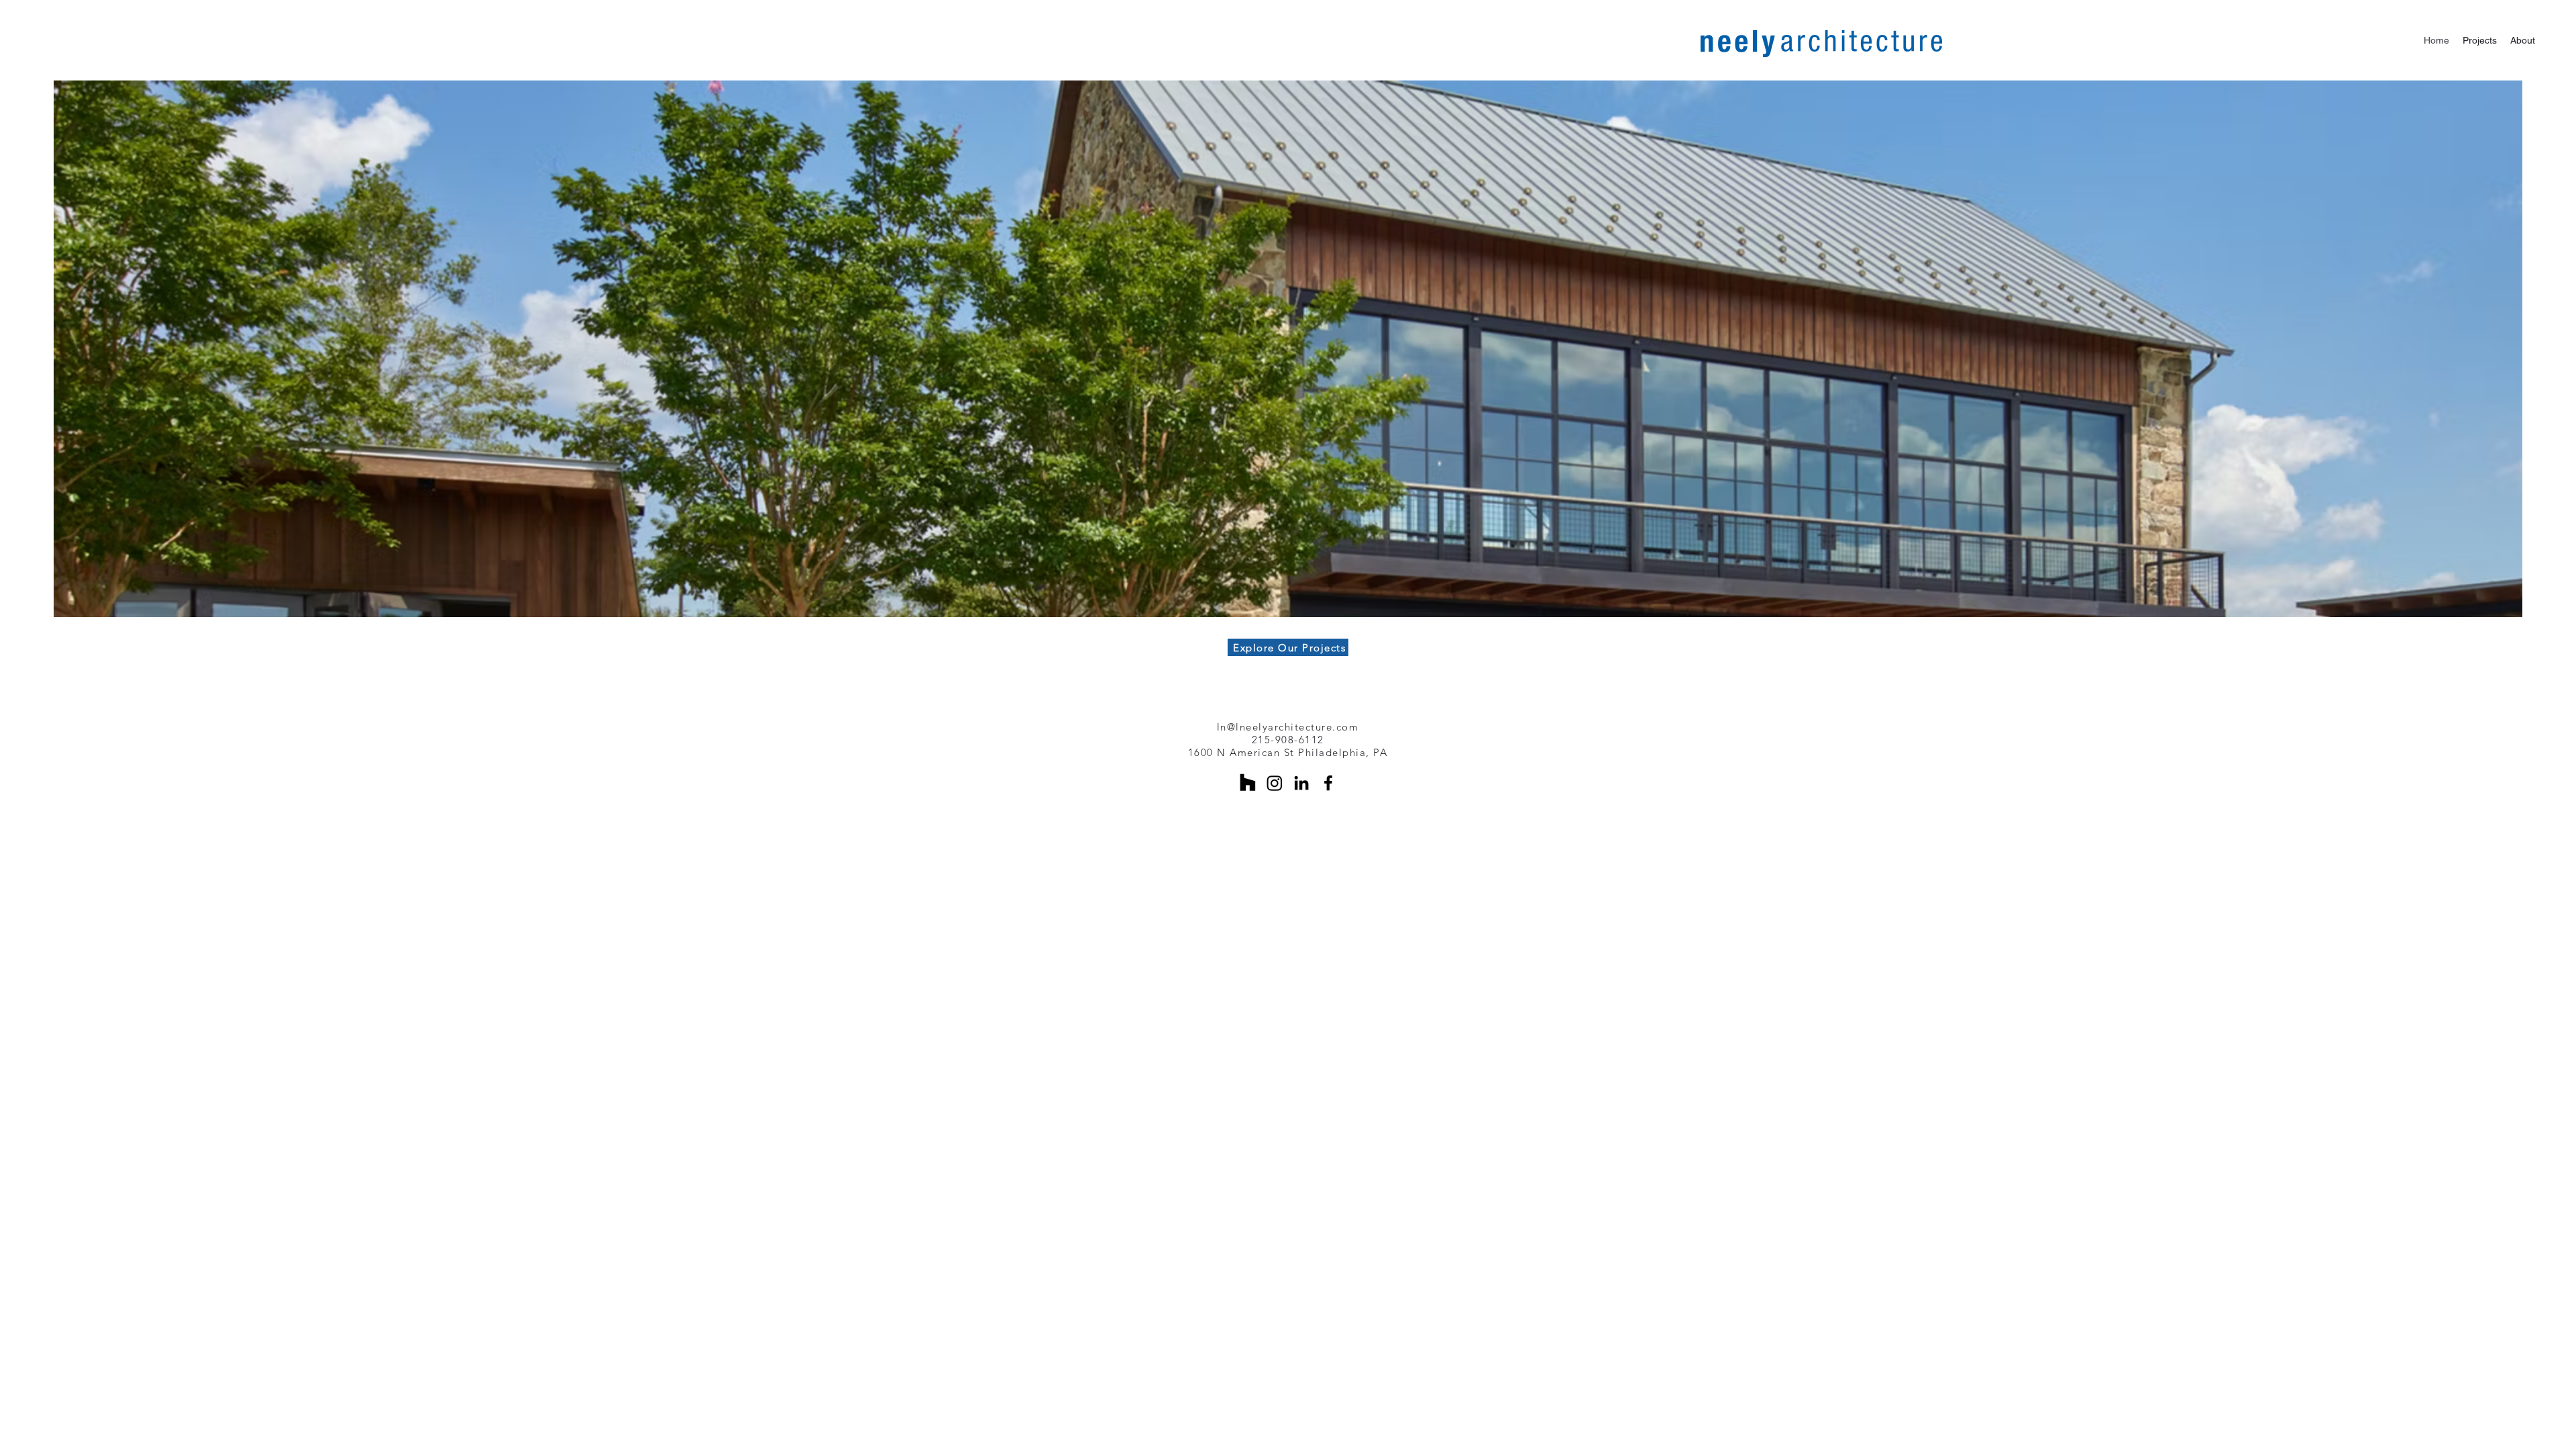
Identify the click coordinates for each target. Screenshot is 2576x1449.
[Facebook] (1328, 783)
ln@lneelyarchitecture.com (1288, 727)
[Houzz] (1248, 783)
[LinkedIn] (1301, 783)
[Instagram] (1275, 783)
